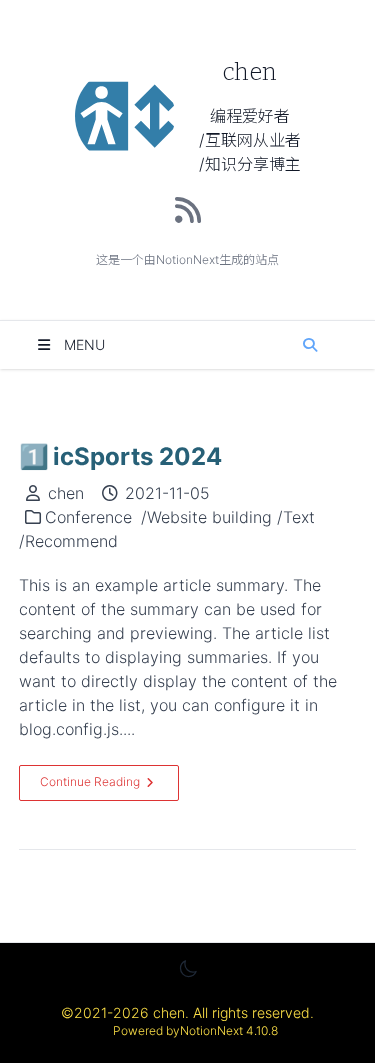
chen (66, 493)
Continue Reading (90, 781)
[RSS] (188, 210)
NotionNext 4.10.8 (229, 1030)
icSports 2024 (120, 456)
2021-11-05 (167, 493)
